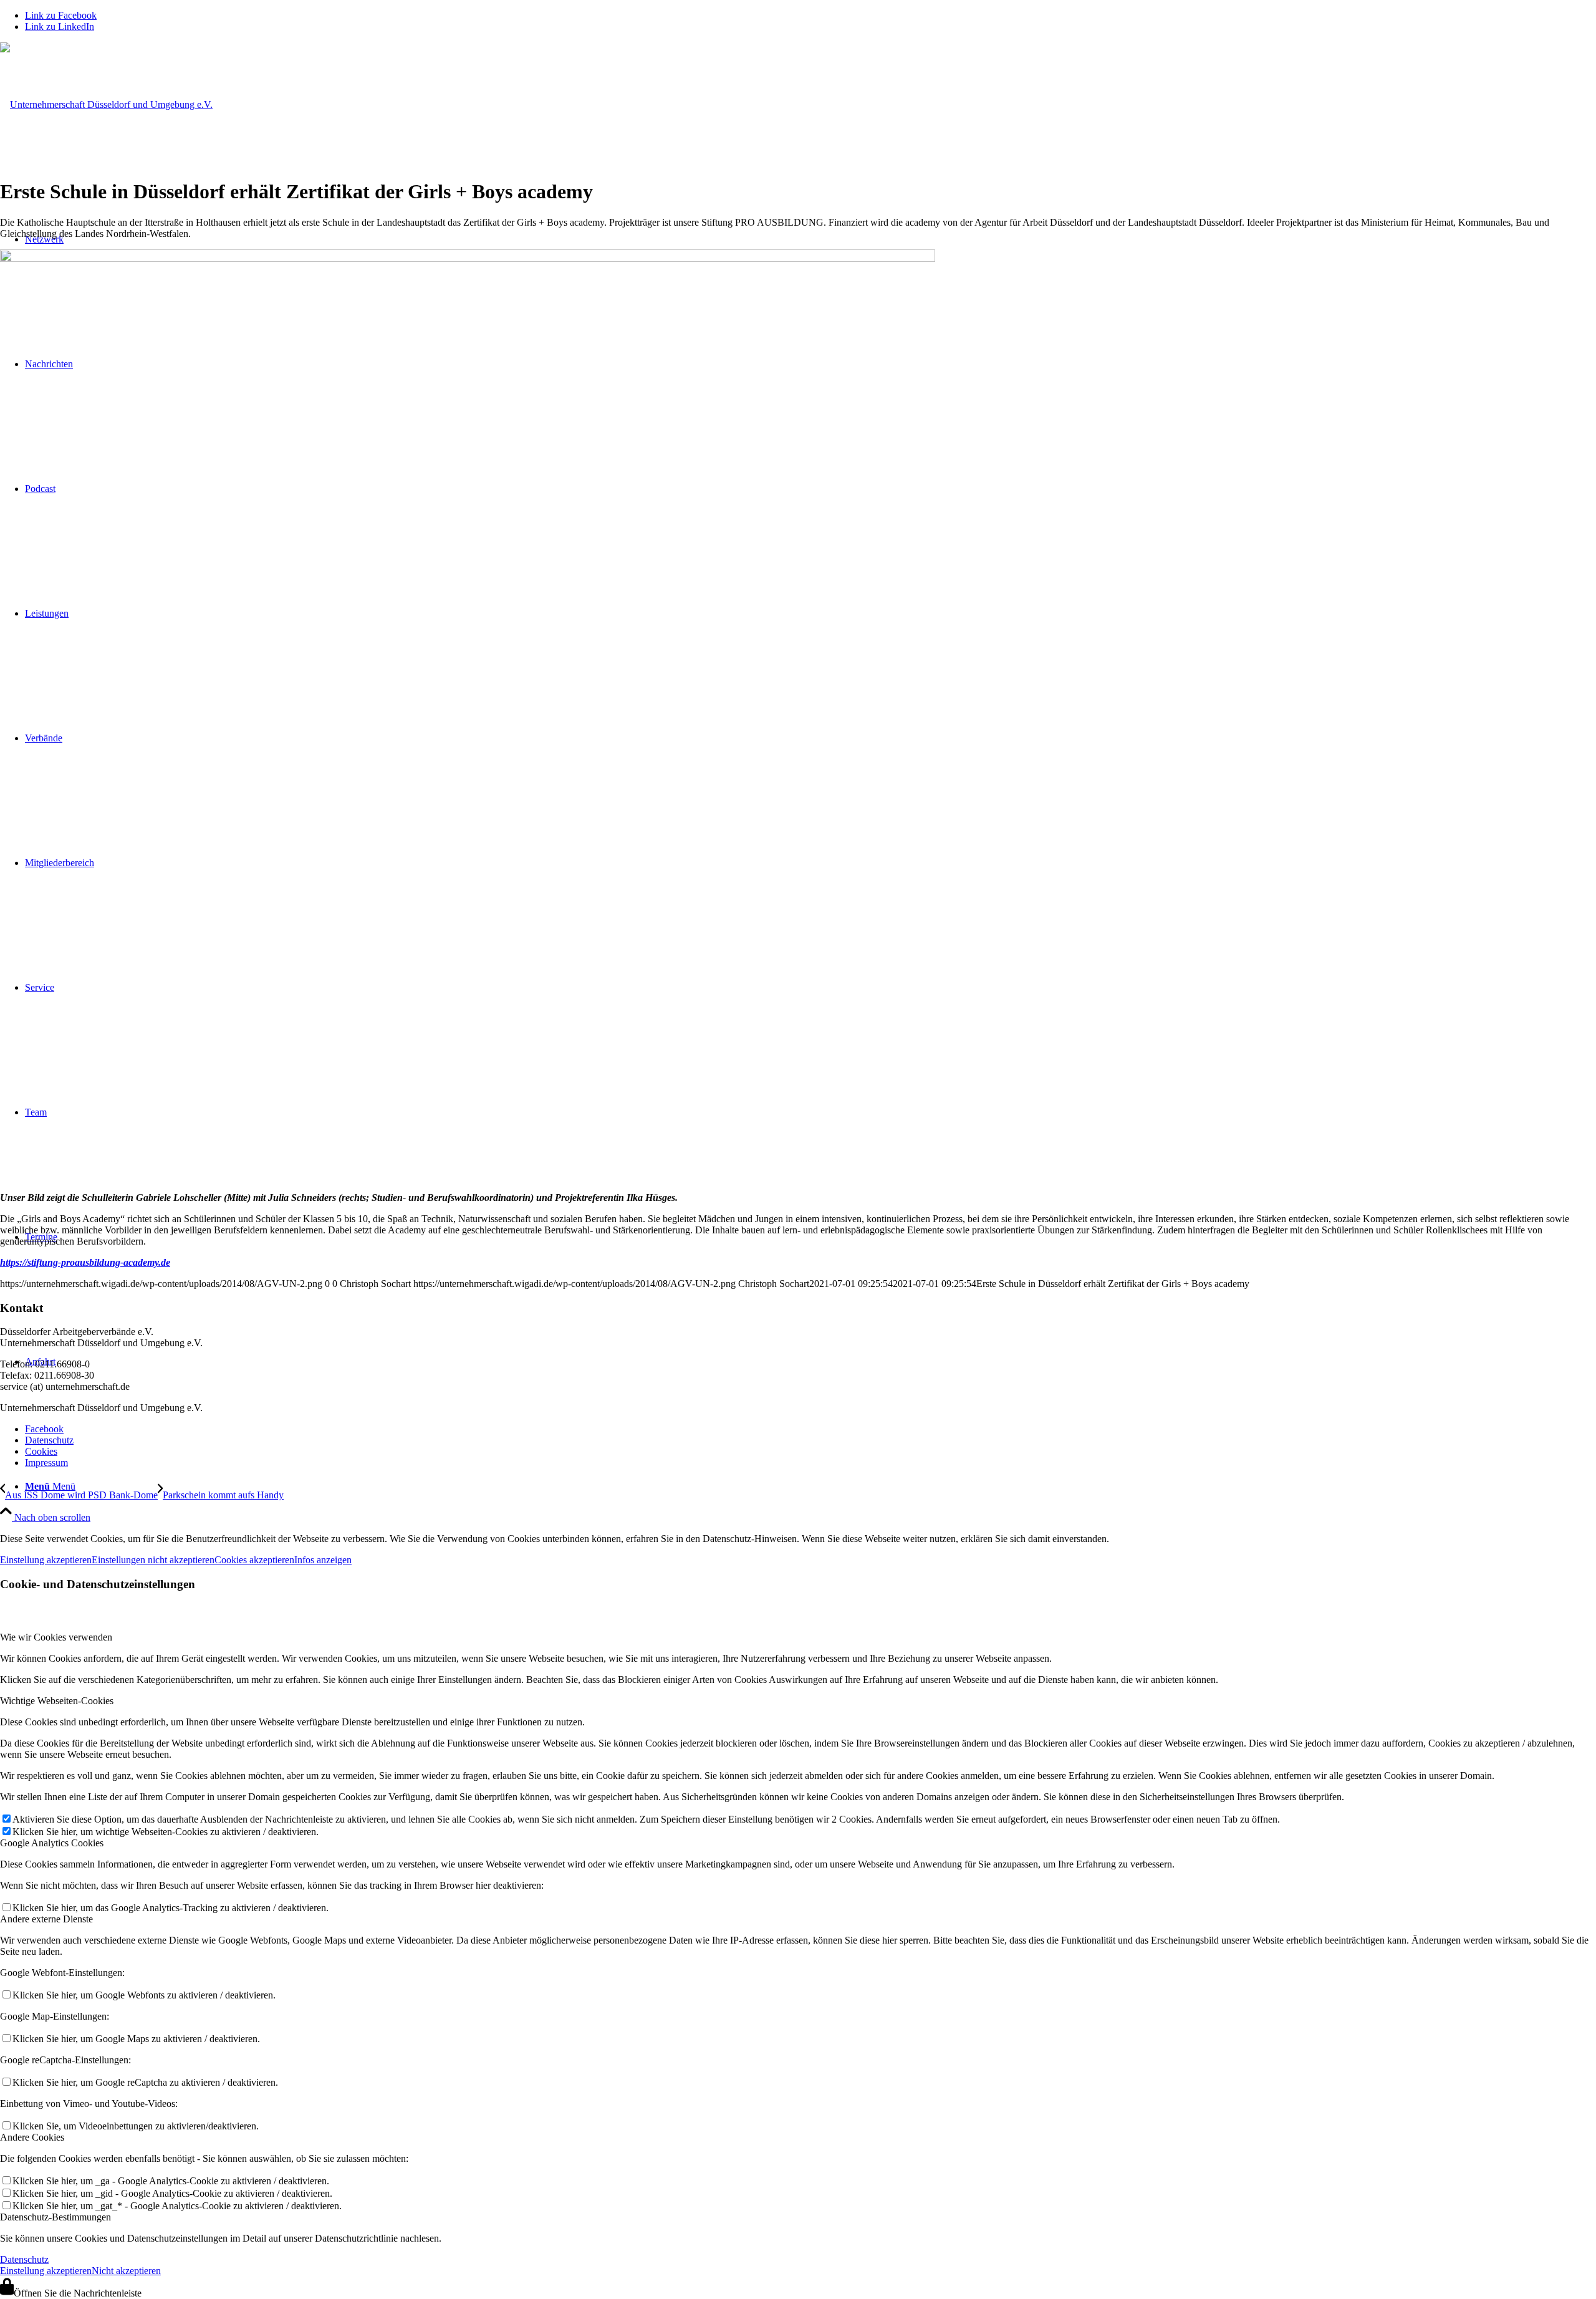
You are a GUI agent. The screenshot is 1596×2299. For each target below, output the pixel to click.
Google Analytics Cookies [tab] (52, 1843)
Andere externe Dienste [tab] (46, 1919)
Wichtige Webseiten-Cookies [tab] (57, 1701)
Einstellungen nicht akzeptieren (153, 1560)
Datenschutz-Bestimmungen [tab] (55, 2217)
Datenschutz (24, 2259)
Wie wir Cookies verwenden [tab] (56, 1637)
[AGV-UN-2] (106, 104)
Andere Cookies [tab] (32, 2137)
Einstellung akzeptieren (46, 1560)
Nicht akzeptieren (126, 2271)
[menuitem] (810, 1487)
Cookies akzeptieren (254, 1560)
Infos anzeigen (323, 1560)
